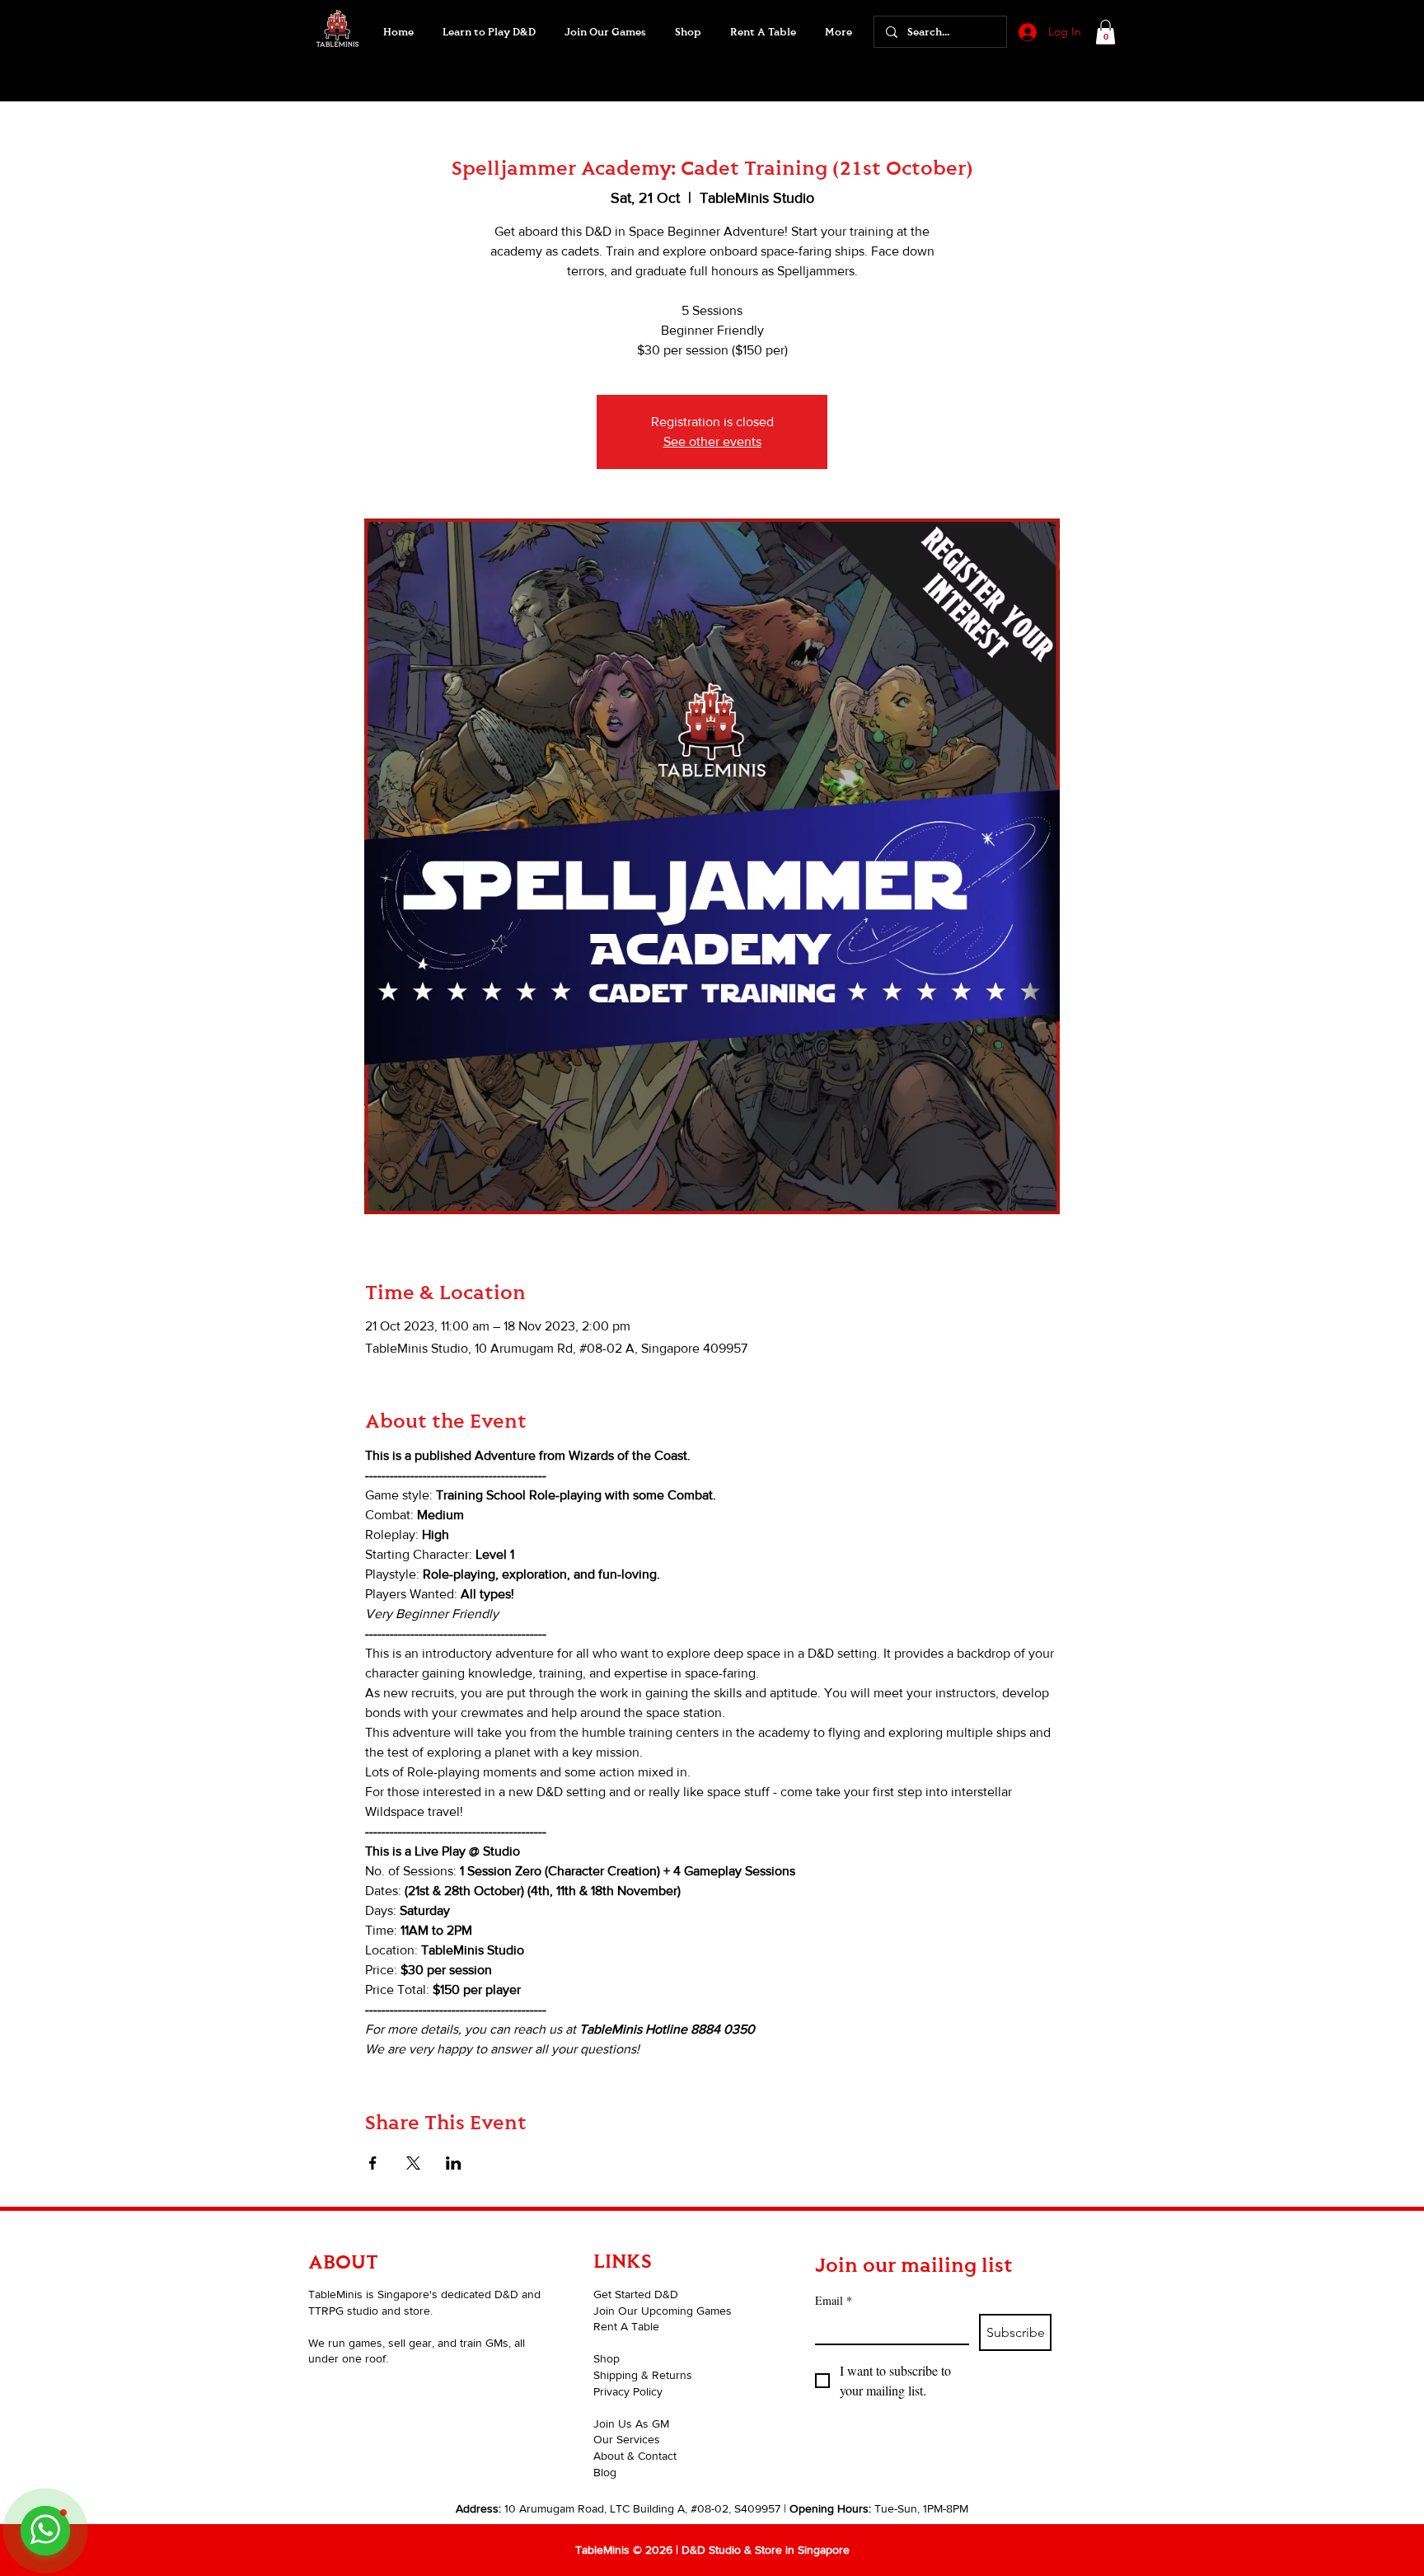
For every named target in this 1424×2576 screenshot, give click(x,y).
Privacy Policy (628, 2391)
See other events (712, 441)
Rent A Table (626, 2326)
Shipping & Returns (643, 2375)
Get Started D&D (636, 2294)
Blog (605, 2472)
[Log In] (1026, 32)
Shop (607, 2358)
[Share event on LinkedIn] (454, 2163)
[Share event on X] (413, 2163)
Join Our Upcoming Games (663, 2311)
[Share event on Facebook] (373, 2163)
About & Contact (635, 2456)
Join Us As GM (631, 2424)
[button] (605, 32)
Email (834, 2300)
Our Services (627, 2439)
